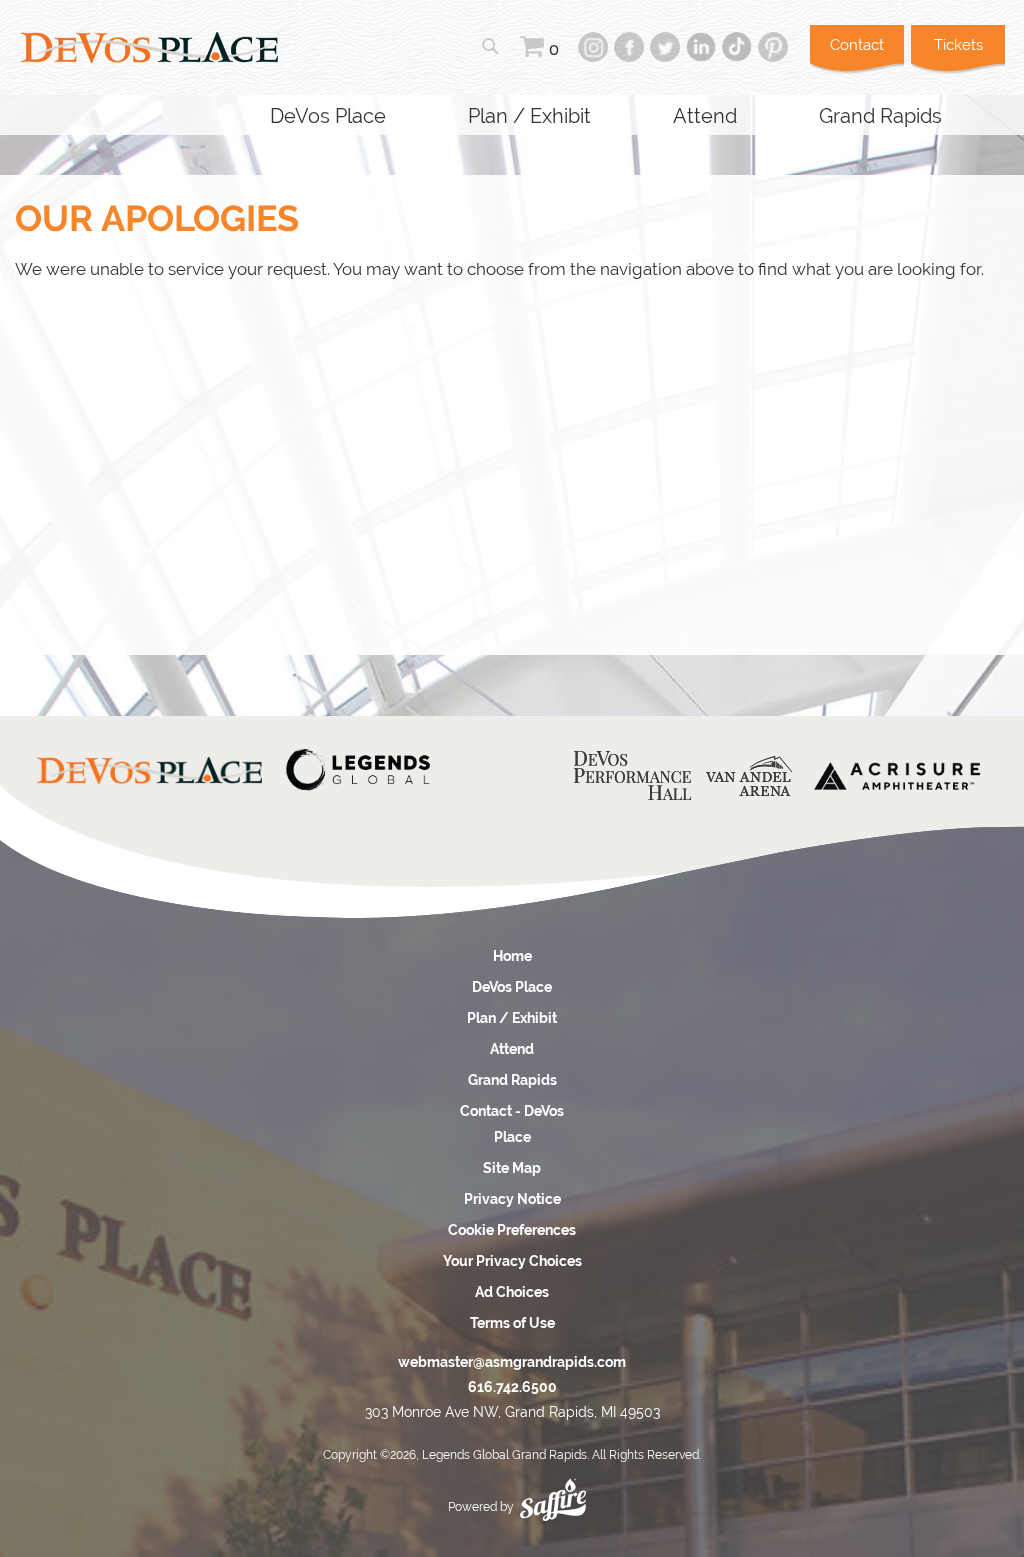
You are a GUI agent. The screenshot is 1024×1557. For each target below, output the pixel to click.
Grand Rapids (880, 116)
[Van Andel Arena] (749, 776)
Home (512, 956)
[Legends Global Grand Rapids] (149, 47)
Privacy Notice (512, 1199)
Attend (705, 116)
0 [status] (554, 49)
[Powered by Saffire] (553, 1494)
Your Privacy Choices (512, 1261)
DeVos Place (328, 116)
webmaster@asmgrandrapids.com (512, 1362)
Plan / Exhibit (529, 116)
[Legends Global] (357, 770)
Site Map (512, 1168)
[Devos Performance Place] (632, 775)
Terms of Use (512, 1323)
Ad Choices (512, 1292)
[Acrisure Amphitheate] (897, 775)
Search (489, 46)
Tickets (958, 45)
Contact (857, 45)
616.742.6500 (512, 1387)
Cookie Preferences (512, 1230)
